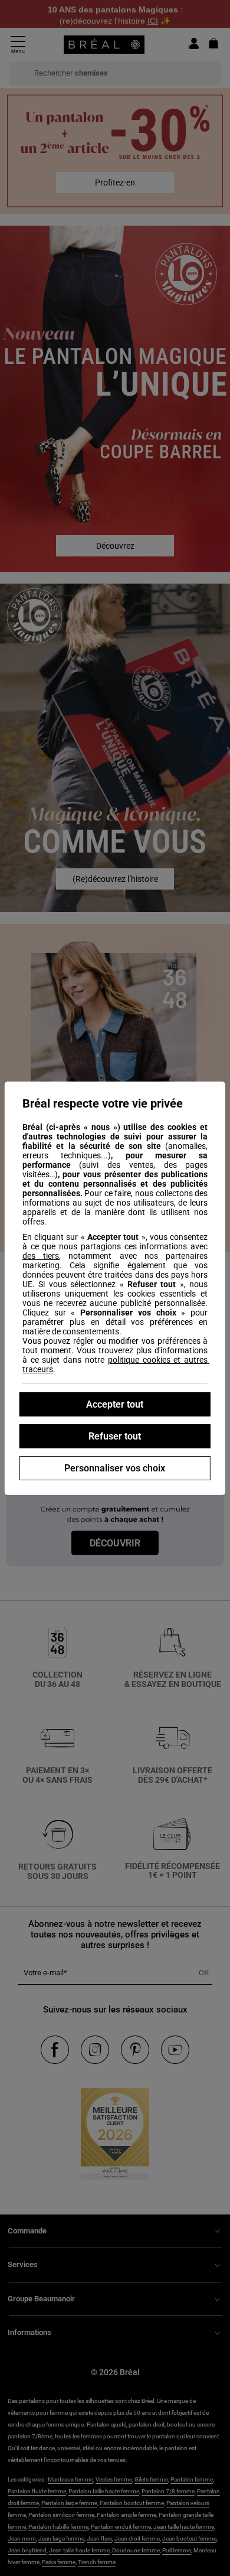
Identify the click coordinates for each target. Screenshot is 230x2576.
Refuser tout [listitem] (115, 1436)
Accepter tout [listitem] (115, 1404)
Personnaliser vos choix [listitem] (115, 1468)
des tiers (41, 1256)
